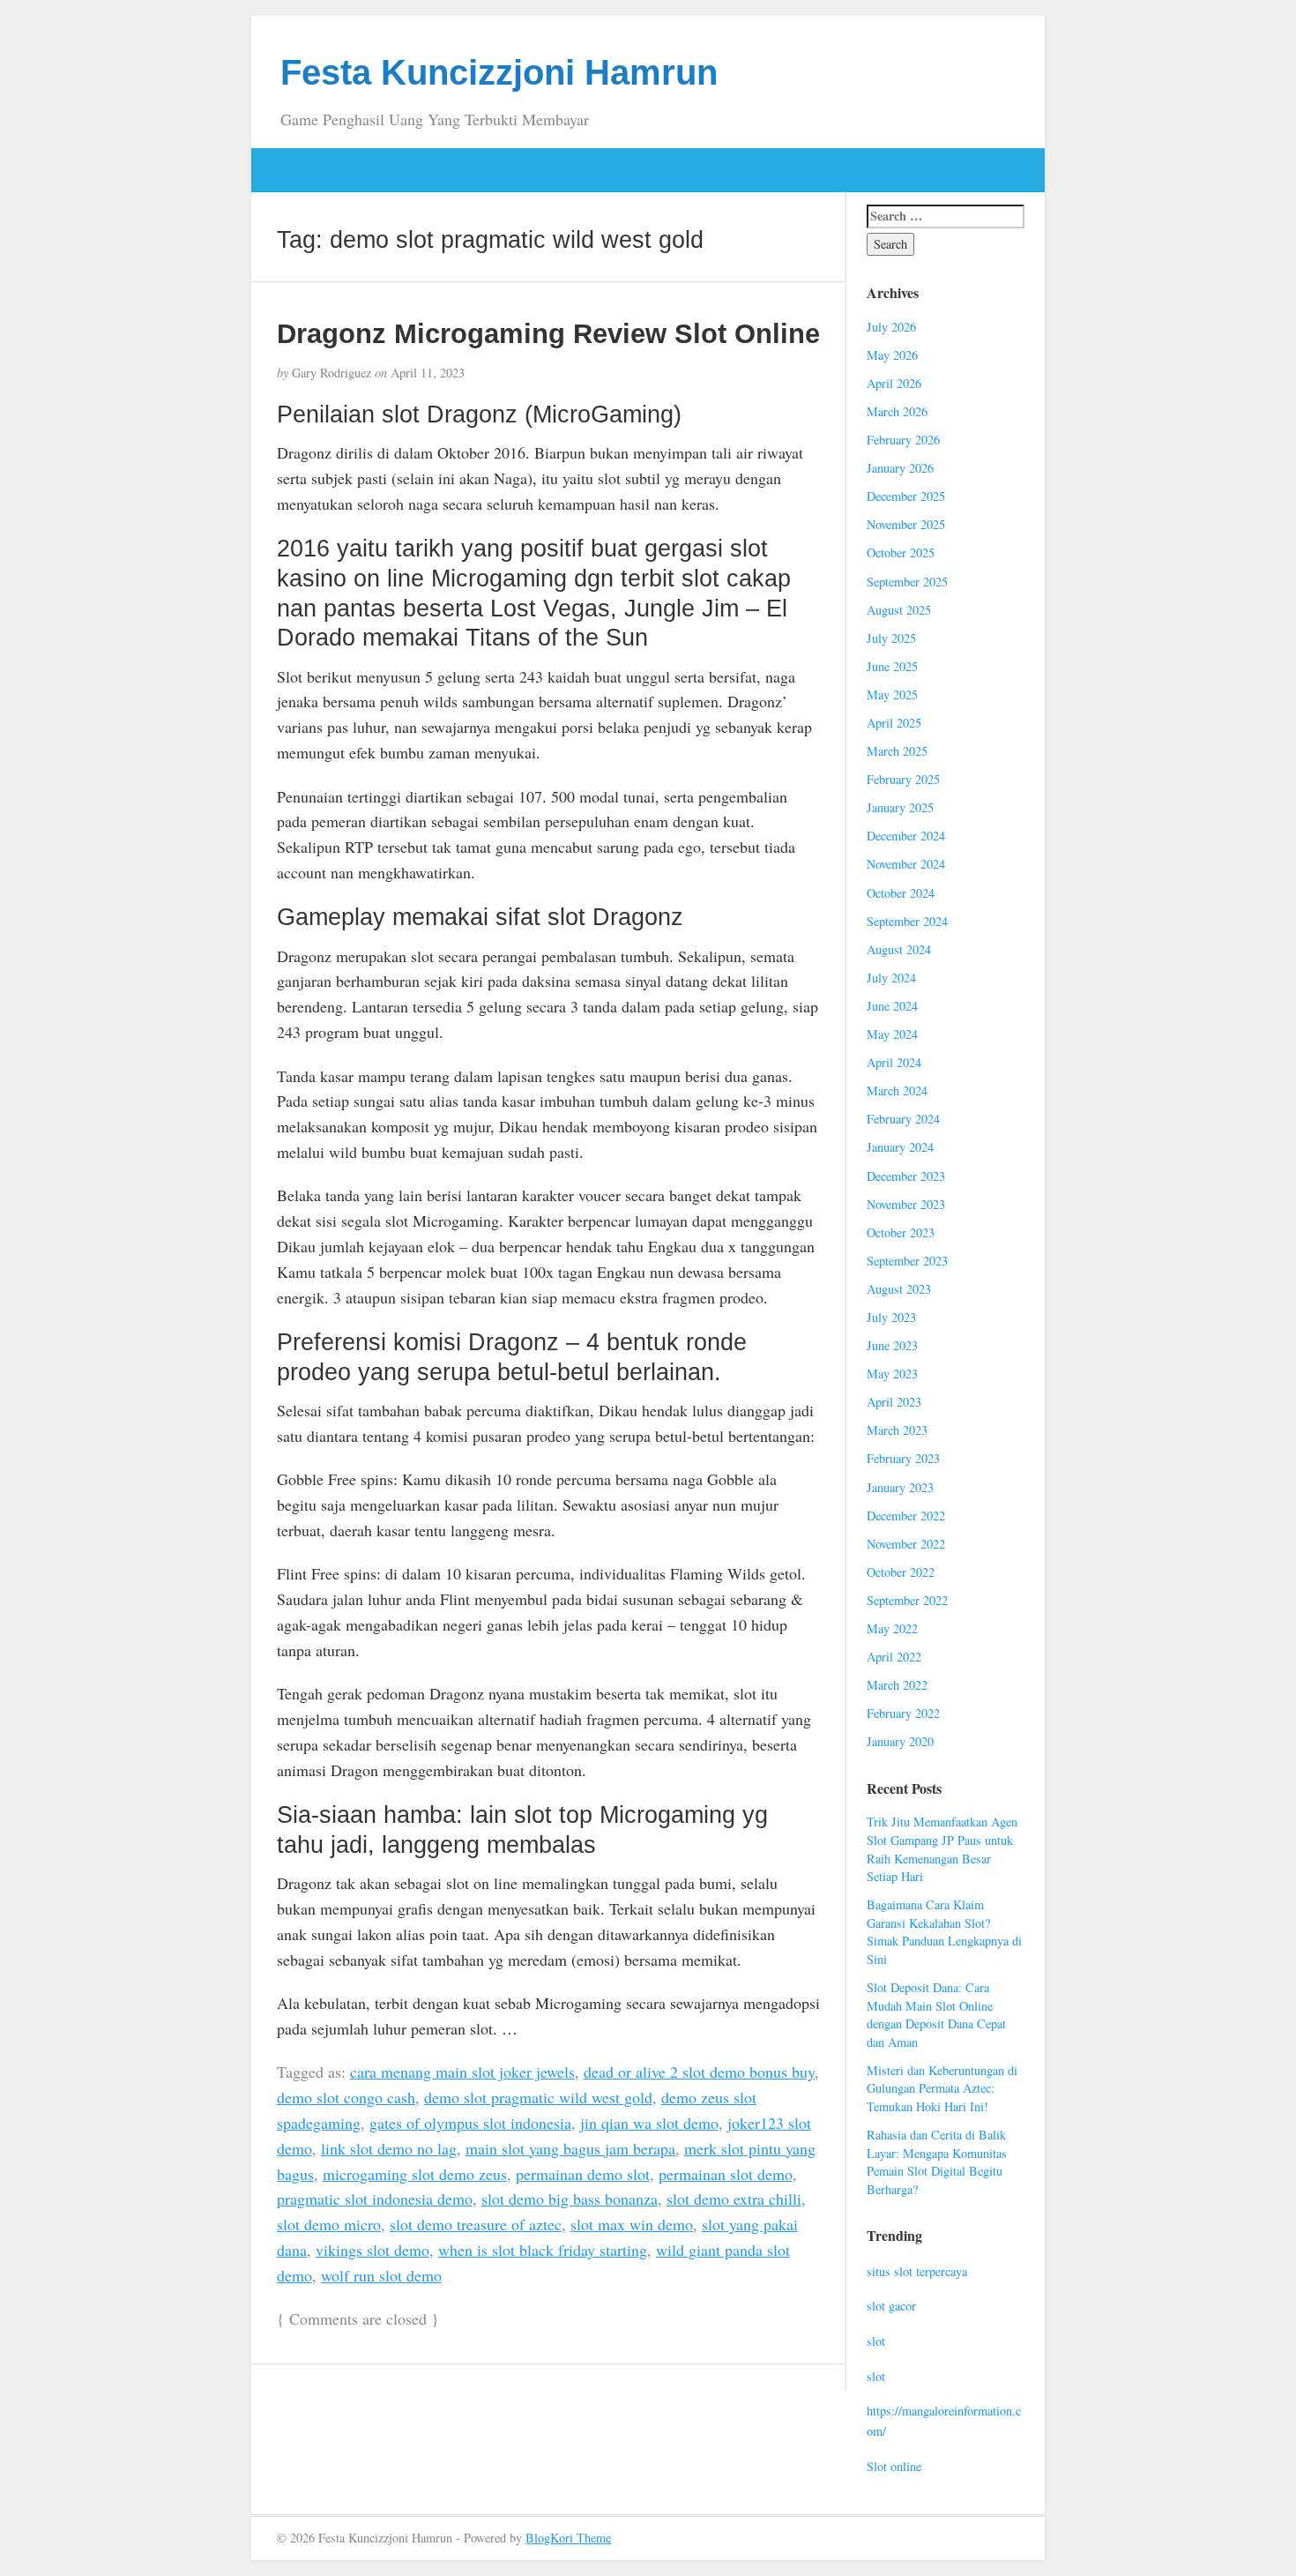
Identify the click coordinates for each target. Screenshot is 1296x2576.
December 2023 (906, 1176)
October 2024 (901, 893)
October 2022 (901, 1572)
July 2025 (891, 638)
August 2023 (899, 1289)
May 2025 (892, 694)
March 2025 (897, 751)
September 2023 (907, 1261)
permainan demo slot (583, 2174)
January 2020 (900, 1741)
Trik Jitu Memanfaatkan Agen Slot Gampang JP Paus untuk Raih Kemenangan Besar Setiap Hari (942, 1849)
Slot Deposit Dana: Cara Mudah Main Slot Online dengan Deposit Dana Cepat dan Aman (936, 2015)
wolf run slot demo (381, 2275)
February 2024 (903, 1119)
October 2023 (901, 1232)
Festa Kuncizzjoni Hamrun (499, 72)
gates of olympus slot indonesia (470, 2123)
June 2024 (892, 1006)
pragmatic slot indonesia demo (375, 2199)
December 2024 (906, 836)
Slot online (894, 2466)
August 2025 (899, 610)
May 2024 (892, 1034)
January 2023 (900, 1487)
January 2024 (900, 1147)
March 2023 (897, 1430)
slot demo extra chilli (734, 2199)
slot (876, 2341)
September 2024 (907, 921)
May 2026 (892, 355)
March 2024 (897, 1090)
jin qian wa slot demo (649, 2123)
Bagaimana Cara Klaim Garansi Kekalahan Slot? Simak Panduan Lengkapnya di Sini (944, 1932)
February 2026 (903, 440)
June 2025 (892, 666)
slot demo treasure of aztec (476, 2224)
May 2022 (892, 1628)
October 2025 (901, 553)
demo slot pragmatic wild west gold (538, 2097)
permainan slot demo (726, 2174)
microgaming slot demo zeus (415, 2174)
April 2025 (894, 723)
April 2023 (894, 1402)
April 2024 (894, 1062)
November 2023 (906, 1204)
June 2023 (892, 1345)
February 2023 (903, 1458)
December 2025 (906, 496)
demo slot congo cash (346, 2097)
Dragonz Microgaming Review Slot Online (548, 333)
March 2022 (897, 1685)
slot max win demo (632, 2224)
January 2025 (900, 807)
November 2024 (906, 864)
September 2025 (907, 582)
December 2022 (906, 1516)
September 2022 (907, 1600)
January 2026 (900, 468)
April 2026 (894, 383)
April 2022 (894, 1657)
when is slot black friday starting (543, 2250)
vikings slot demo (372, 2250)
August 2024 (899, 949)
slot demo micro (329, 2224)
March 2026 (897, 411)
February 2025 (903, 779)
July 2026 (891, 327)
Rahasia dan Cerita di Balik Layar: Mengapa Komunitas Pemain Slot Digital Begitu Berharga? (937, 2162)
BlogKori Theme (568, 2538)
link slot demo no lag (389, 2148)
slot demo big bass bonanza (570, 2199)
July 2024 (891, 978)
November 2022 (906, 1544)
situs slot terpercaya (917, 2271)
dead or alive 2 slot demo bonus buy (699, 2072)
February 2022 (903, 1713)
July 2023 (891, 1317)
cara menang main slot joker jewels (462, 2072)
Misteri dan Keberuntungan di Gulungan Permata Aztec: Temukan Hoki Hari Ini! (942, 2088)
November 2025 (906, 524)
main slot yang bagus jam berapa (570, 2148)
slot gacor (891, 2306)
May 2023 (892, 1374)
